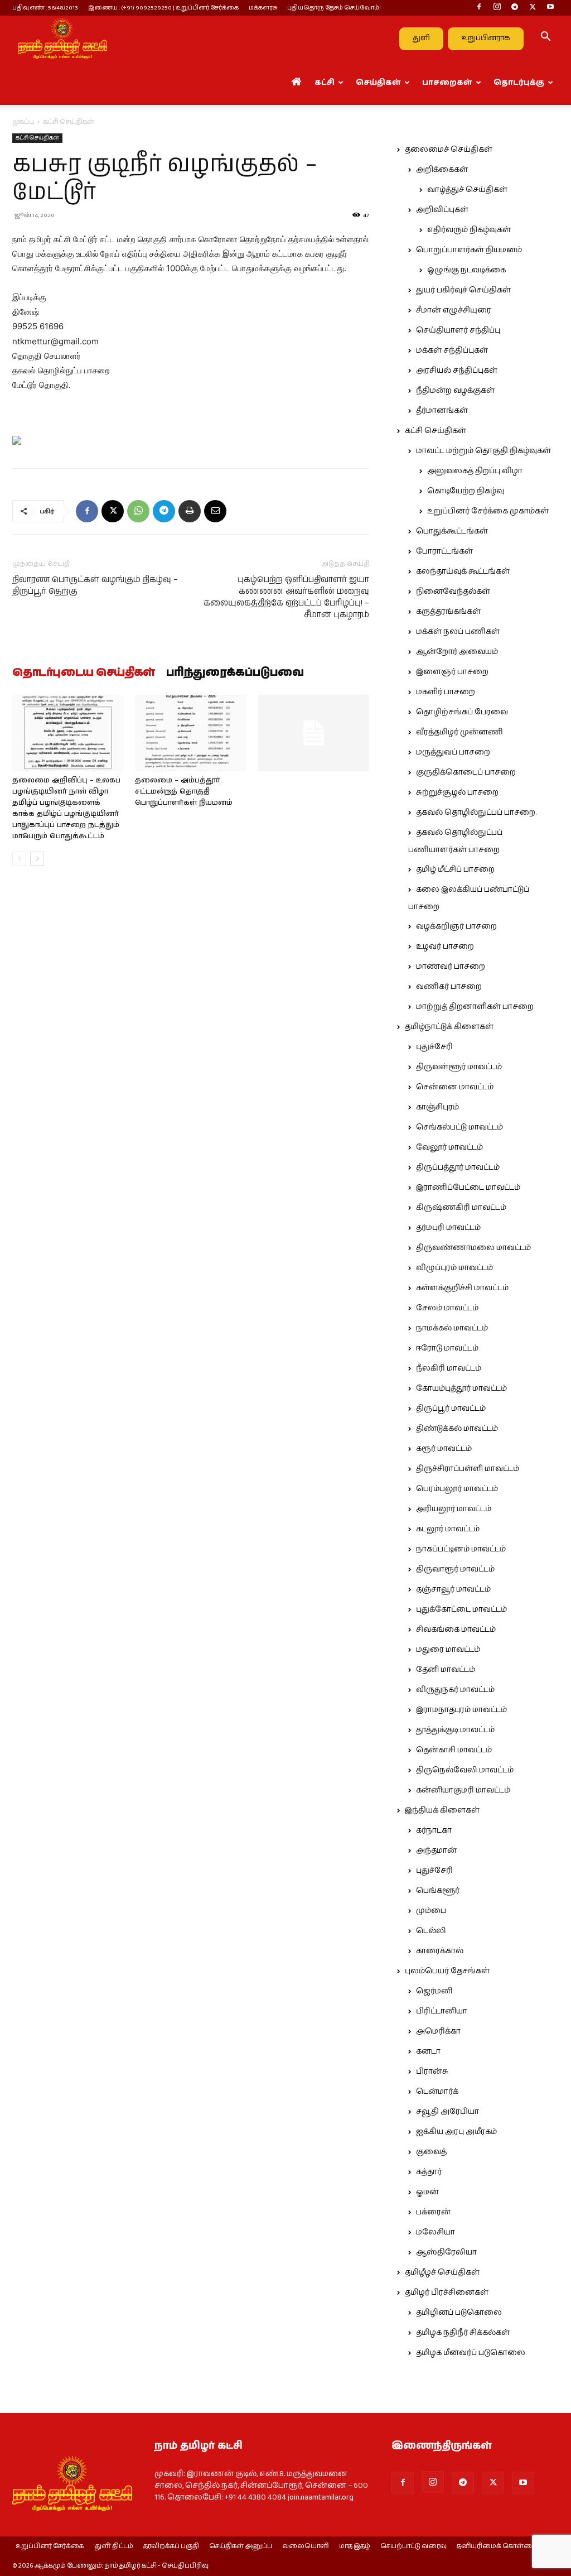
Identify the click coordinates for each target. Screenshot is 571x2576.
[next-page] (37, 859)
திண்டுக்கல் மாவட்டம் (457, 1429)
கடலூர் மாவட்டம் (448, 1529)
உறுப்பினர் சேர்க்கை (50, 2546)
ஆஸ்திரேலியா (446, 2252)
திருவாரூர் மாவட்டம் (455, 1569)
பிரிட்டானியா (442, 2011)
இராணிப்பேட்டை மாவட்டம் (468, 1188)
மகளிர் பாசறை (446, 692)
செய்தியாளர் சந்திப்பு (458, 330)
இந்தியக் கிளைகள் (442, 1810)
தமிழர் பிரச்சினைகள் (447, 2293)
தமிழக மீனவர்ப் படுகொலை (471, 2353)
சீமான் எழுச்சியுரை (454, 310)
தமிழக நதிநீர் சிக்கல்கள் (463, 2333)
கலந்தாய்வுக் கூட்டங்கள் (463, 571)
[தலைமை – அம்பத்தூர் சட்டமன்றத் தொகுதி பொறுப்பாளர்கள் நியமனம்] (190, 733)
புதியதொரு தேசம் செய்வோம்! (334, 8)
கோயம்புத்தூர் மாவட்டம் (461, 1388)
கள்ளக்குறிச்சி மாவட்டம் (462, 1288)
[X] (533, 8)
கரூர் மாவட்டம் (444, 1449)
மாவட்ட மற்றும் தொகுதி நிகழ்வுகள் (483, 451)
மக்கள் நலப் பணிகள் (458, 632)
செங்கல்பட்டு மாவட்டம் (459, 1127)
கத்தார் (429, 2172)
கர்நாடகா (434, 1830)
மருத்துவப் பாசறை (453, 752)
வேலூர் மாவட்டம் (449, 1147)
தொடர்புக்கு (519, 83)
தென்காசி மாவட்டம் (454, 1750)
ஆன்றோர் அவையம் (457, 652)
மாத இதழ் (355, 2546)
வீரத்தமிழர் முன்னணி (459, 732)
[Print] (190, 511)
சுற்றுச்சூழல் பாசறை (457, 792)
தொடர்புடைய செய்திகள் (84, 673)
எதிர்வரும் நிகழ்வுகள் (469, 230)
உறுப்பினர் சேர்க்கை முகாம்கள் (488, 511)
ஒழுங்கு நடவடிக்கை (466, 270)
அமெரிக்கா (438, 2031)
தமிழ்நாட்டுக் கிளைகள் (449, 1027)
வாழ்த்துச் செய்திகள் (467, 190)
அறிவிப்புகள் (442, 210)
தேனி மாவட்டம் (446, 1670)
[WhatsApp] (138, 511)
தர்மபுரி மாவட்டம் (448, 1228)
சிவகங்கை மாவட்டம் (456, 1630)
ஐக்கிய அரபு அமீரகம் (456, 2132)
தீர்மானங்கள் (442, 411)
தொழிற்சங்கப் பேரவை (462, 712)
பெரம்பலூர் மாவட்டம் (457, 1489)
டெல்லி (431, 1931)
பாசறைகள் (447, 83)
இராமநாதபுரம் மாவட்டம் (461, 1710)
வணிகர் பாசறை (449, 987)
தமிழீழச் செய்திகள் (442, 2272)
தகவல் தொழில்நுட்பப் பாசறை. (476, 813)
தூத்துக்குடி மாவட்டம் (455, 1730)
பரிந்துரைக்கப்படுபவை (235, 673)
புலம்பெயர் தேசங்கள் (447, 1971)
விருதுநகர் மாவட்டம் (455, 1690)
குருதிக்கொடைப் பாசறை (466, 772)
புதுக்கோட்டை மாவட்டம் (461, 1609)
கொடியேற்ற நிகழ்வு (466, 491)
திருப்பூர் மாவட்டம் (451, 1409)
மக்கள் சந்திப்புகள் (452, 350)
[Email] (215, 511)
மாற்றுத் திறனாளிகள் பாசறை (475, 1007)
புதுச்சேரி (434, 1047)
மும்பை (431, 1911)
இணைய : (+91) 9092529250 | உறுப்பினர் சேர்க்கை (163, 8)
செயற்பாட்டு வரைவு (413, 2546)
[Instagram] (497, 8)
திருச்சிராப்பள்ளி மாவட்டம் (468, 1469)
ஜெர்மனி (434, 1991)
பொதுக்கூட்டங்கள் (452, 531)
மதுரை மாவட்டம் (448, 1650)
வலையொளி (306, 2546)
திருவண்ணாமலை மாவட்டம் (473, 1248)
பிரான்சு (432, 2072)
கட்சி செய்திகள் (37, 138)
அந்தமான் (436, 1851)
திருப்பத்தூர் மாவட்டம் (458, 1167)
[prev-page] (19, 859)
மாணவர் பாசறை (451, 967)
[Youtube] (550, 8)
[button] (545, 39)
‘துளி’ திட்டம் (113, 2546)
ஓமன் (427, 2192)
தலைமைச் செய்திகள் (449, 150)
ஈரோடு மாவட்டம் (447, 1348)
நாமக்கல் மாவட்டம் (452, 1328)
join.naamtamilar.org (321, 2497)
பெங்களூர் (438, 1891)
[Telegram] (515, 8)
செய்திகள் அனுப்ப (241, 2546)
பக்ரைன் (433, 2212)
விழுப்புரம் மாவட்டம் (454, 1268)
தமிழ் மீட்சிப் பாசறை (455, 869)
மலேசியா (435, 2232)
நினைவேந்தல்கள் (453, 592)
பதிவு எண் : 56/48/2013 (45, 8)
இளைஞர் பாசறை (452, 672)
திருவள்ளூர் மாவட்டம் (459, 1067)
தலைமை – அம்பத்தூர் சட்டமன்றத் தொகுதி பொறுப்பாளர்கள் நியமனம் (184, 792)
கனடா (428, 2051)
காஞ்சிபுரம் (437, 1107)
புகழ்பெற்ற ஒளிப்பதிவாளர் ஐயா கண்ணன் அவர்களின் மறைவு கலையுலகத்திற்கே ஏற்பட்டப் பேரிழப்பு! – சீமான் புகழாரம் (286, 597)
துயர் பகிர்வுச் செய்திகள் (463, 290)
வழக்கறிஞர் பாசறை (456, 926)
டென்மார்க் (437, 2092)
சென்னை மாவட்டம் (455, 1087)
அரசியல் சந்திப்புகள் (457, 371)
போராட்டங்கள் (444, 551)
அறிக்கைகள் (442, 170)
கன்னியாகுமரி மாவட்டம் (463, 1790)
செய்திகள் (378, 83)
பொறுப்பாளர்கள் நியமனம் (469, 250)
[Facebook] (479, 8)
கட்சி (325, 83)
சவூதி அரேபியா (447, 2112)
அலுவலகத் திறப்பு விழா (475, 471)
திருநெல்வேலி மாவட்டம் (465, 1770)
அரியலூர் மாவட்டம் (454, 1509)
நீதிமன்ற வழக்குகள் (455, 391)
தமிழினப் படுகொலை (459, 2313)
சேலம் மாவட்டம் (447, 1308)
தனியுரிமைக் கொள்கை (497, 2546)
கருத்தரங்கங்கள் (448, 612)
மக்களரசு (263, 8)
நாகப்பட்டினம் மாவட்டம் (461, 1549)
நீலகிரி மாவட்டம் (449, 1368)
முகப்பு (23, 122)
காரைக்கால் (440, 1951)
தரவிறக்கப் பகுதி (171, 2546)
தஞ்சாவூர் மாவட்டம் (453, 1589)
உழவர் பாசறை (445, 946)
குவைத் (431, 2152)
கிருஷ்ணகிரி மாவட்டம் (461, 1208)
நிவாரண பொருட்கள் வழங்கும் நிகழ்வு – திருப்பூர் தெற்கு (95, 585)
